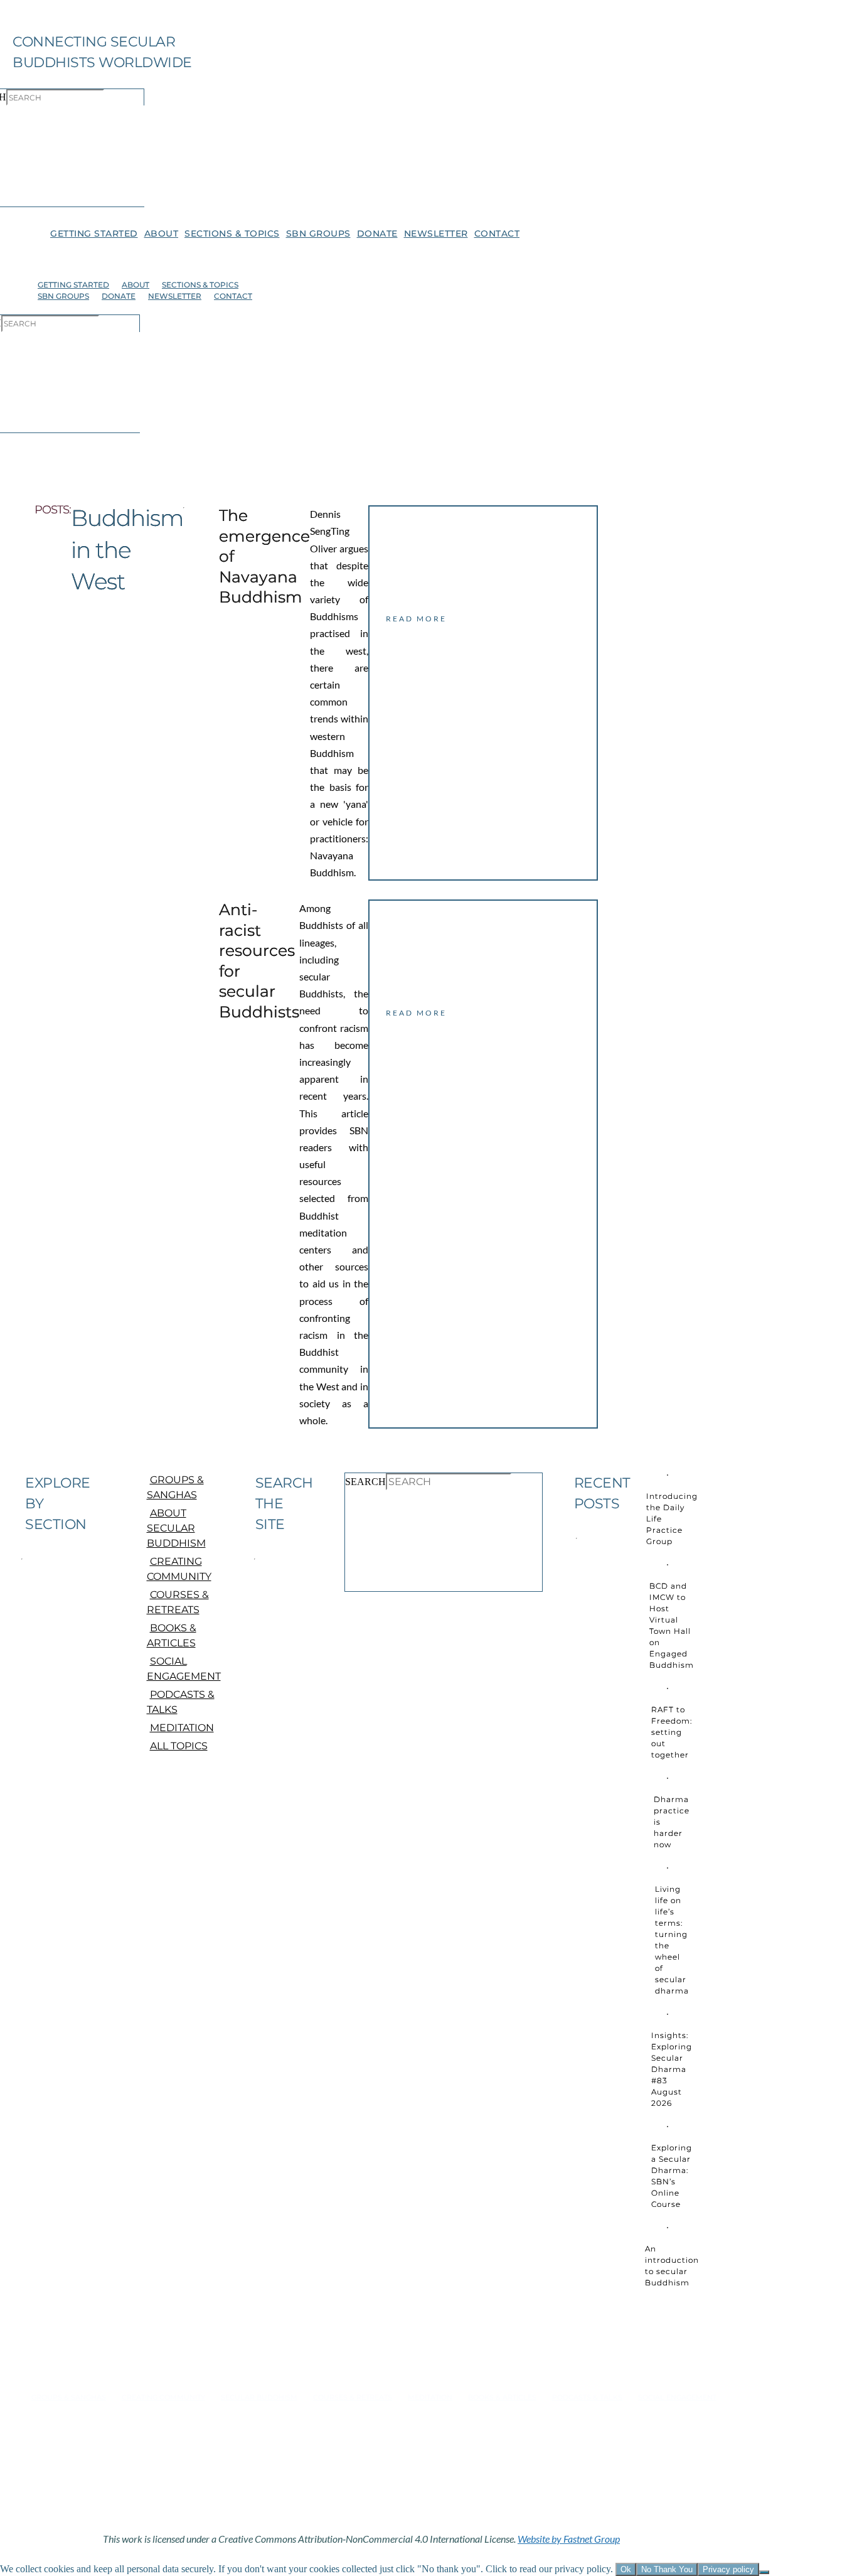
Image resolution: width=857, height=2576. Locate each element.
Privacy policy (728, 2569)
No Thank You (667, 2569)
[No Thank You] (764, 2572)
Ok (626, 2569)
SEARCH (365, 1482)
